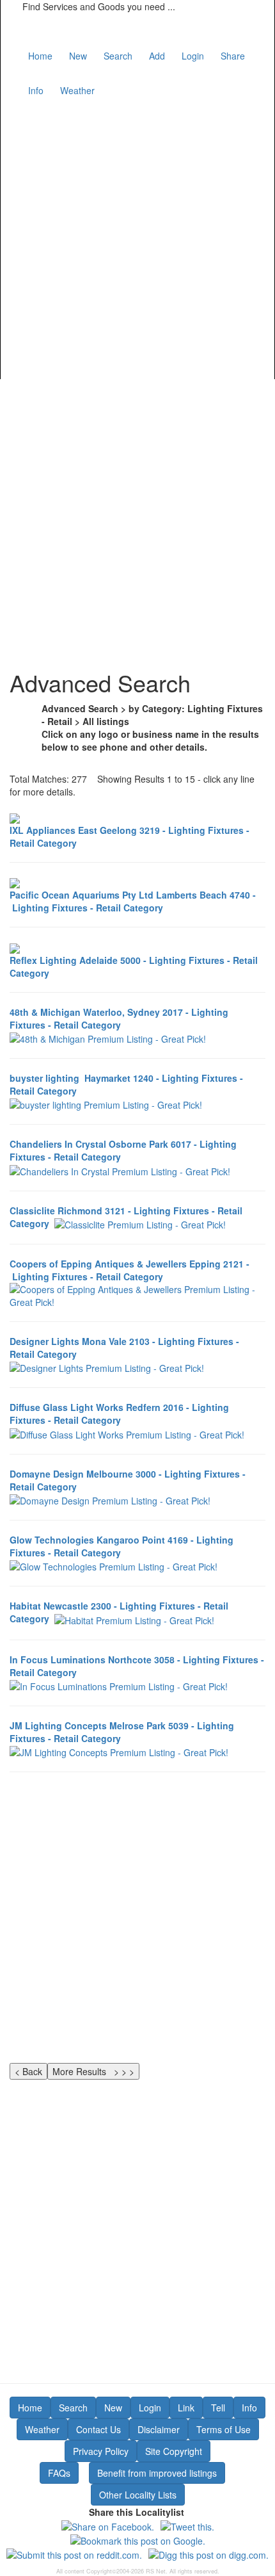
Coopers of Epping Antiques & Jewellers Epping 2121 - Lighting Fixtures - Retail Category (130, 1270)
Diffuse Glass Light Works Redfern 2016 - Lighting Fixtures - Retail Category (119, 1414)
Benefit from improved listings (157, 2473)
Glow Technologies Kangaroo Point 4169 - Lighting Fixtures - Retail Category (122, 1546)
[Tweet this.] (187, 2525)
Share (233, 56)
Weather (77, 90)
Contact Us (98, 2429)
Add (157, 56)
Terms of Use (224, 2429)
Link (186, 2408)
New (78, 56)
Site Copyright (174, 2451)
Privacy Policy (101, 2451)
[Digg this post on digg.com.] (208, 2554)
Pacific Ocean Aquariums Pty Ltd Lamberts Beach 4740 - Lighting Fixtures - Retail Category (133, 901)
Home (40, 56)
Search (118, 56)
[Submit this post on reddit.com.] (74, 2554)
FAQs (59, 2473)
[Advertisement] (137, 239)
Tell (218, 2408)
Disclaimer (159, 2429)
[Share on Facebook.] (108, 2525)
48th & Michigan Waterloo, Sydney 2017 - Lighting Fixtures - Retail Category (119, 1018)
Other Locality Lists (138, 2495)
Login (193, 56)
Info (36, 90)
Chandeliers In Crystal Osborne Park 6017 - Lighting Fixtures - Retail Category (123, 1150)
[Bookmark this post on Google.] (138, 2539)
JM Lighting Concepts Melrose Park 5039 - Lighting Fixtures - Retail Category (122, 1732)
